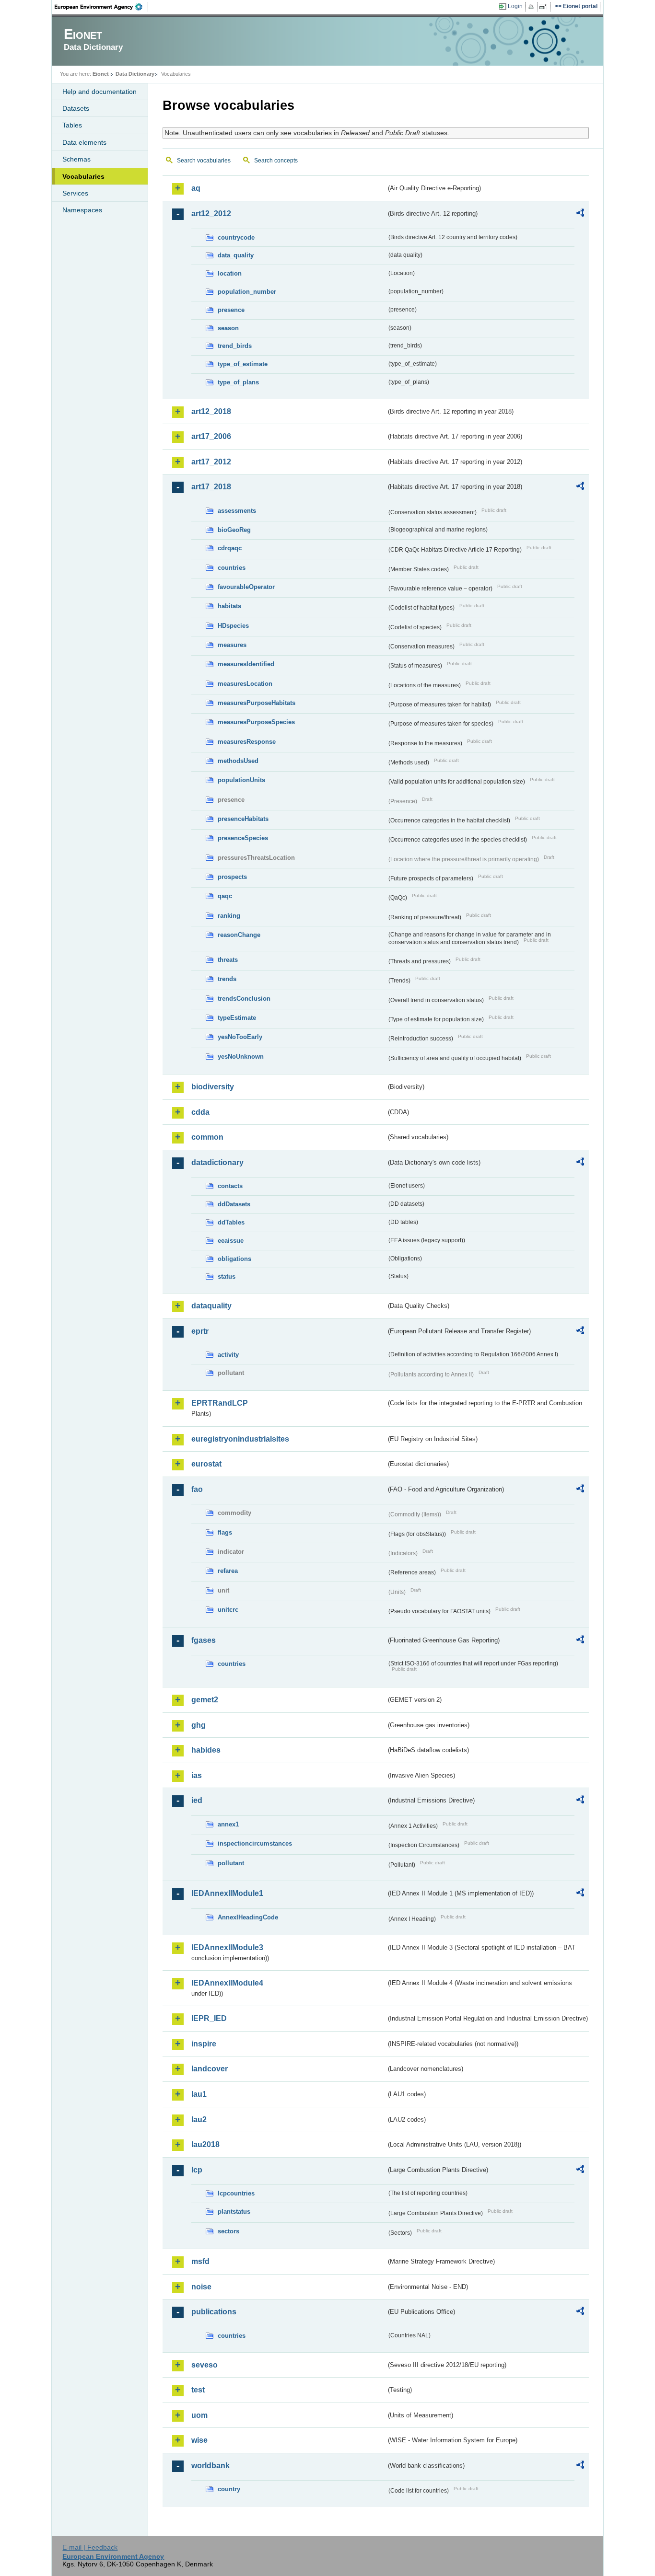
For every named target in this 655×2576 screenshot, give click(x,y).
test (198, 2390)
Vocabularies (83, 176)
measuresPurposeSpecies (256, 722)
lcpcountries (236, 2193)
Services (75, 193)
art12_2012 (211, 214)
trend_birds (235, 346)
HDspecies (233, 626)
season (228, 328)
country (229, 2489)
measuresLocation (245, 684)
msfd (200, 2261)
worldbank (211, 2466)
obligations (234, 1259)
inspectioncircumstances (255, 1843)
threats (228, 960)
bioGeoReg (234, 530)
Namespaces (82, 210)
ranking (229, 916)
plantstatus (234, 2212)
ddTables (231, 1222)
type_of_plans (238, 382)
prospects (232, 877)
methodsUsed (238, 761)
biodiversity (213, 1087)
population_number (247, 292)
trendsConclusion (244, 999)
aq (196, 188)
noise (201, 2287)
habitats (229, 606)
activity (228, 1355)
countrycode (236, 237)
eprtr (200, 1331)
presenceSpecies (243, 838)
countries (232, 568)
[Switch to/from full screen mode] (545, 7)
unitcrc (228, 1610)
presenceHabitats (243, 819)
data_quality (236, 255)
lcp (197, 2170)
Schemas (76, 159)
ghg (199, 1725)
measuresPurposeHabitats (257, 703)
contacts (230, 1186)
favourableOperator (246, 587)
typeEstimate (237, 1018)
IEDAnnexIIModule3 (227, 1947)
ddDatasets (234, 1204)
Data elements (84, 142)
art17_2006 (211, 436)
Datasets (76, 108)
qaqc (225, 896)
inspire (204, 2044)
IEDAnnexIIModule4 (227, 1983)
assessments (237, 511)
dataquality (211, 1306)
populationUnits (241, 780)
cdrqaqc (230, 548)
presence (231, 310)
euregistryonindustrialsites (240, 1439)
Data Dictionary (135, 74)
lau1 (199, 2094)
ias (197, 1775)
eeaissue (231, 1241)
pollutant (231, 1863)
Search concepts (276, 161)
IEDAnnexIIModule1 (227, 1893)
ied (197, 1800)
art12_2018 (211, 411)
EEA (102, 7)
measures (232, 645)
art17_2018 (211, 487)
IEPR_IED (209, 2018)
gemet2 (205, 1700)
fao (197, 1489)
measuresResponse (247, 742)
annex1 (228, 1824)
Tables (72, 125)
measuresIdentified (246, 664)
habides (206, 1750)
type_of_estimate (243, 364)
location (230, 273)
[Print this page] (532, 7)
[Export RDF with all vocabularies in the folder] (580, 214)
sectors (228, 2231)
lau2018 (205, 2144)
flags (225, 1532)
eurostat (206, 1464)
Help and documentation (99, 92)
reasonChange (239, 935)
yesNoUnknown (241, 1057)
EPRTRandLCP (220, 1403)
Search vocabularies (204, 161)
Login (515, 6)
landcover (210, 2069)
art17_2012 (211, 462)
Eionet (101, 74)
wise (199, 2440)
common (207, 1137)
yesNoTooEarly (240, 1037)
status (227, 1276)
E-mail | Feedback (90, 2547)
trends (227, 979)
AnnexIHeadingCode (248, 1917)
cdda (200, 1112)
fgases (204, 1640)
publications (214, 2312)
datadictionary (217, 1162)
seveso (205, 2365)
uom (199, 2415)
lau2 (199, 2120)
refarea (228, 1571)
